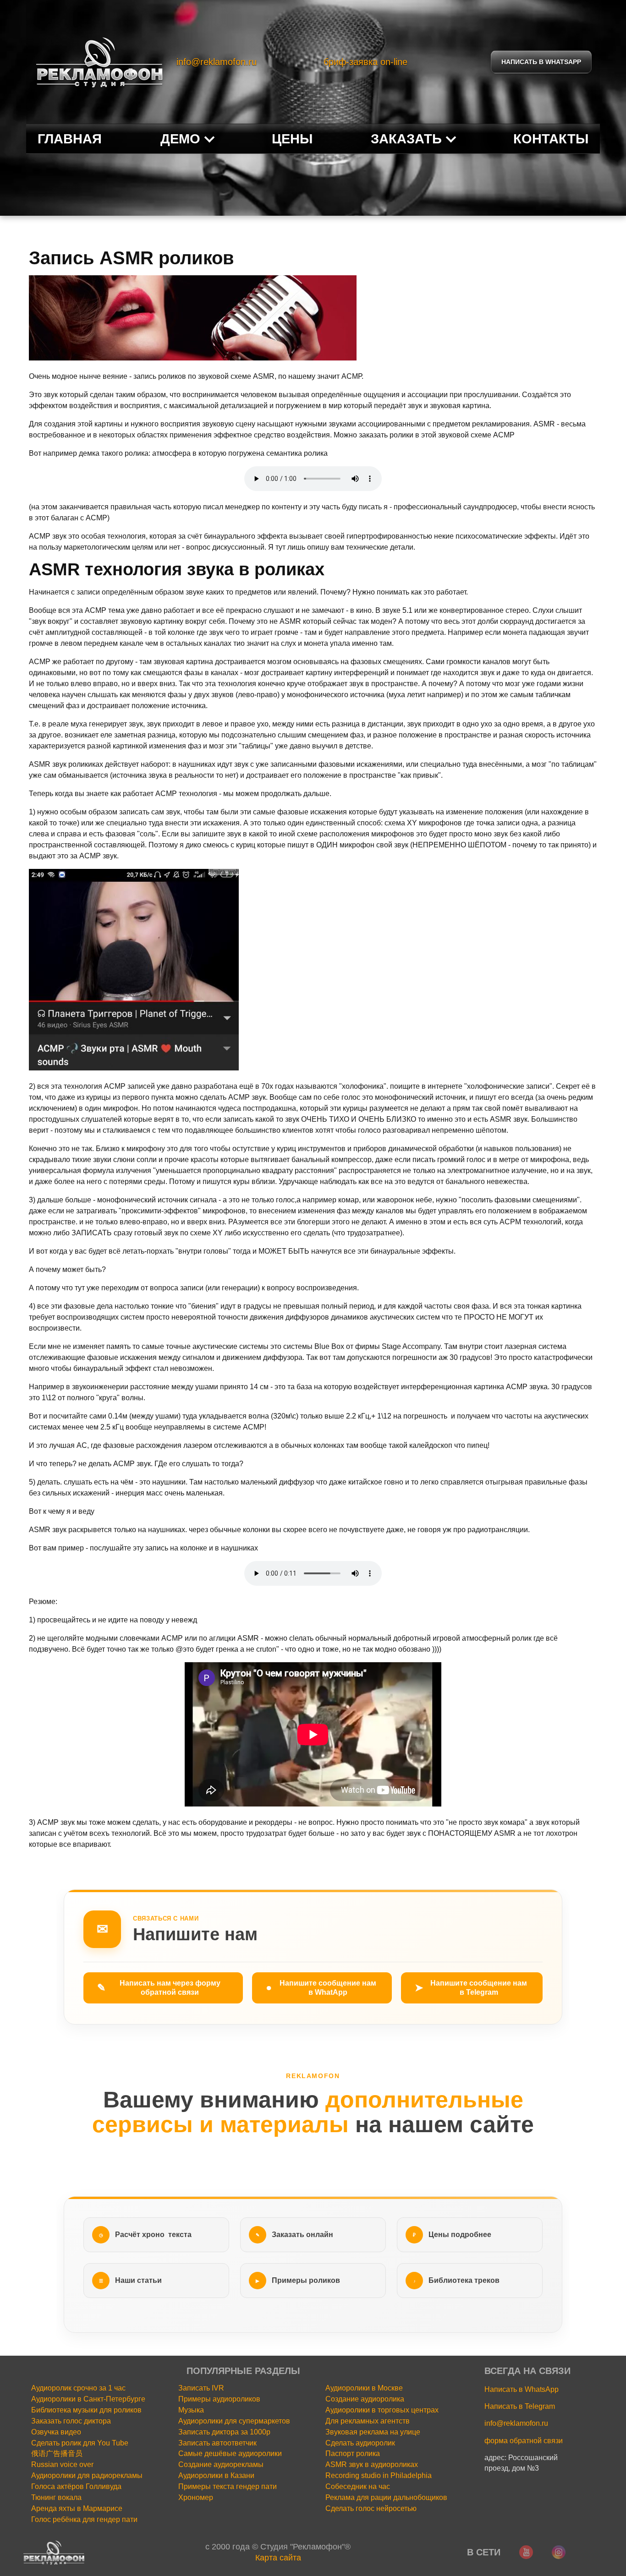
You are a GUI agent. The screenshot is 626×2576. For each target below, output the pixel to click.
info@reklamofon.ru (217, 62)
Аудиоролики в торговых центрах (382, 2410)
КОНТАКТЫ (551, 139)
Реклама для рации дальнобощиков (386, 2497)
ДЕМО (180, 139)
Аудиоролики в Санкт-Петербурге (88, 2399)
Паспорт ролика (353, 2453)
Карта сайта (278, 2558)
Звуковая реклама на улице (373, 2432)
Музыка (191, 2410)
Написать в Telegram (520, 2406)
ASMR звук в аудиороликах (372, 2464)
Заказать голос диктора (71, 2421)
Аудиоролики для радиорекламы (87, 2475)
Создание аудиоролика (365, 2399)
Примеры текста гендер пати (228, 2486)
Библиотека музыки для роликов (86, 2410)
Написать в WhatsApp (522, 2389)
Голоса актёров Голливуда (76, 2486)
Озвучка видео (56, 2432)
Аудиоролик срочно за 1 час (78, 2388)
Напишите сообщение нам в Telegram (471, 1988)
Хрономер (196, 2497)
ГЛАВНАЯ (70, 139)
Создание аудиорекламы (221, 2464)
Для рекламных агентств (368, 2421)
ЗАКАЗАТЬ (406, 139)
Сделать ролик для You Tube (80, 2443)
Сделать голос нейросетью (371, 2508)
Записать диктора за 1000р (224, 2432)
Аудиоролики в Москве (364, 2388)
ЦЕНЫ (292, 139)
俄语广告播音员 (57, 2453)
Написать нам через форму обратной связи (159, 1988)
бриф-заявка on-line (365, 62)
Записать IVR (201, 2388)
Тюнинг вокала (56, 2497)
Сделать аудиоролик (360, 2443)
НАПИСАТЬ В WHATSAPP (541, 62)
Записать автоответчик (217, 2443)
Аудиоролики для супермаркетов (234, 2421)
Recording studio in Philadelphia (379, 2475)
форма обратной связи (524, 2441)
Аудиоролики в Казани (216, 2475)
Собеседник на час (358, 2486)
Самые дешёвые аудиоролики (230, 2453)
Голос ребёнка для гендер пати (84, 2519)
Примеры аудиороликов (219, 2399)
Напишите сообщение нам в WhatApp (321, 1988)
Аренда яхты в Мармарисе (77, 2508)
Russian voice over (62, 2464)
